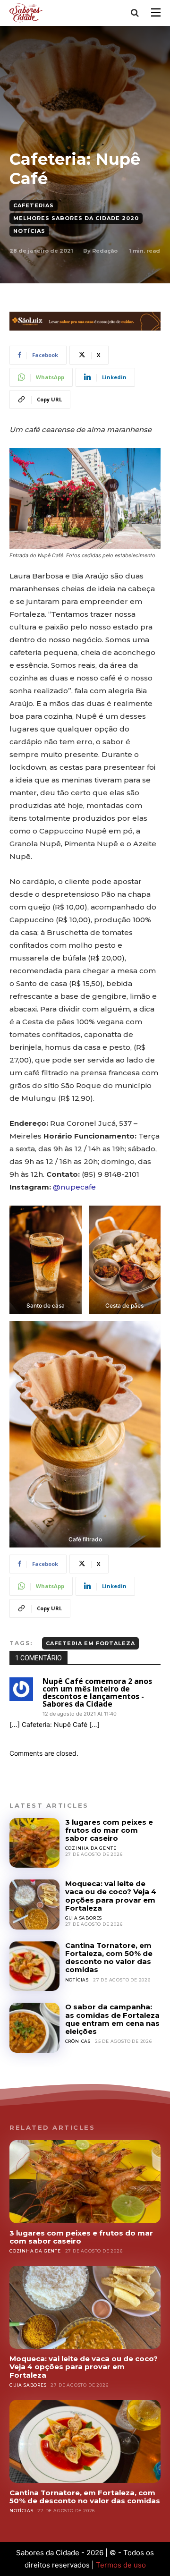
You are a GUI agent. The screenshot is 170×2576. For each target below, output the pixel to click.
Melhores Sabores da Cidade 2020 (76, 218)
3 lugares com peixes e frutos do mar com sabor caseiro (109, 1830)
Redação (105, 251)
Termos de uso (121, 2565)
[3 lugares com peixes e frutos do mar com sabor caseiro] (34, 1843)
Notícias (29, 231)
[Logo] (28, 13)
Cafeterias (34, 205)
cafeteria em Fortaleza (90, 1643)
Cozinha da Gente (91, 1848)
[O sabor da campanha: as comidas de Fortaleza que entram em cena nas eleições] (34, 2028)
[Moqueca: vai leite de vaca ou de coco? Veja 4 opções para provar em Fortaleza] (34, 1904)
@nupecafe (74, 1187)
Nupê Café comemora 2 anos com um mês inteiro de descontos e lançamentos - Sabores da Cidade (97, 1692)
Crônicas (78, 2041)
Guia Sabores (84, 1918)
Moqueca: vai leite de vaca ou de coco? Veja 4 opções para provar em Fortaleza (111, 1896)
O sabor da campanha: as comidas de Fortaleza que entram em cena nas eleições (112, 2019)
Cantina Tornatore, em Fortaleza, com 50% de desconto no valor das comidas (109, 1958)
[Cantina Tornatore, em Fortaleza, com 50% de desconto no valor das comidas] (34, 1966)
